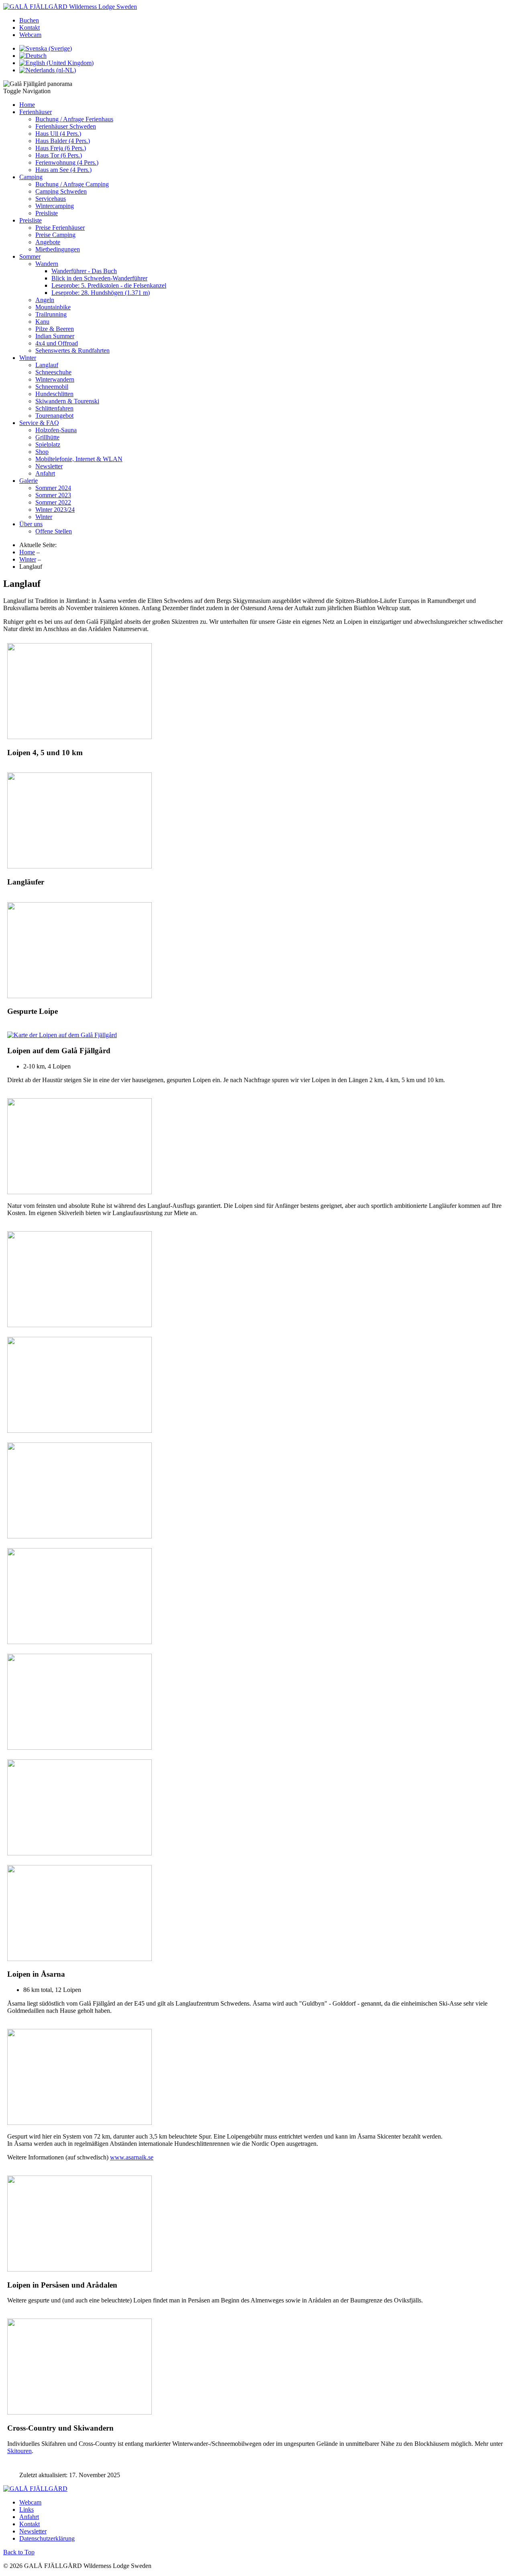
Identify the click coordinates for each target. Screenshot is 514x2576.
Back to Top (19, 2552)
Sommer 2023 (53, 495)
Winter (28, 358)
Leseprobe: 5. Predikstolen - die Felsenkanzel (109, 285)
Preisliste (47, 213)
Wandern (47, 264)
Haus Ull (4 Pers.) (58, 134)
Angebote (48, 242)
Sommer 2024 (53, 488)
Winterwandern (55, 379)
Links (27, 2510)
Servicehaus (51, 199)
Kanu (42, 322)
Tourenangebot (54, 416)
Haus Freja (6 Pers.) (61, 148)
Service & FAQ (39, 423)
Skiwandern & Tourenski (67, 401)
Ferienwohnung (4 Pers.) (67, 162)
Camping (31, 177)
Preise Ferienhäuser (60, 228)
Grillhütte (47, 437)
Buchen (29, 20)
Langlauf (47, 365)
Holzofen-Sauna (56, 430)
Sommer (30, 256)
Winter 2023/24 (55, 510)
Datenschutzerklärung (47, 2538)
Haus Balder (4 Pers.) (63, 141)
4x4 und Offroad (57, 343)
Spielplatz (48, 444)
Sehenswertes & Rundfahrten (72, 350)
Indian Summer (55, 336)
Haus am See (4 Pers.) (63, 170)
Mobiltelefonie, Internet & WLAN (79, 459)
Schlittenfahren (54, 408)
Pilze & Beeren (55, 329)
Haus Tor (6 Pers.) (59, 155)
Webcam (30, 35)
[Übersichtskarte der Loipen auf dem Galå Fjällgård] (62, 1035)
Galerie (29, 481)
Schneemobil (52, 387)
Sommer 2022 (53, 502)
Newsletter (49, 466)
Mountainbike (53, 307)
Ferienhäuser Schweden (66, 126)
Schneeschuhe (53, 372)
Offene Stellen (54, 531)
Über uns (31, 524)
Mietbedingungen (58, 249)
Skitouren (19, 2451)
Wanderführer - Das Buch (84, 271)
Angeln (45, 300)
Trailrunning (51, 314)
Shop (42, 452)
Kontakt (30, 28)
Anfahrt (45, 473)
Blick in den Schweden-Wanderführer (99, 278)
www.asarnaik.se (132, 2157)
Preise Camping (55, 235)
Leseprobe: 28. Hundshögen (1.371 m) (101, 293)
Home (27, 105)
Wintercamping (55, 206)
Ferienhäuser (36, 112)
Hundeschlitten (54, 394)
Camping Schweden (61, 191)
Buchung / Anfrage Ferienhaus (74, 119)
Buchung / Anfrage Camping (72, 184)
